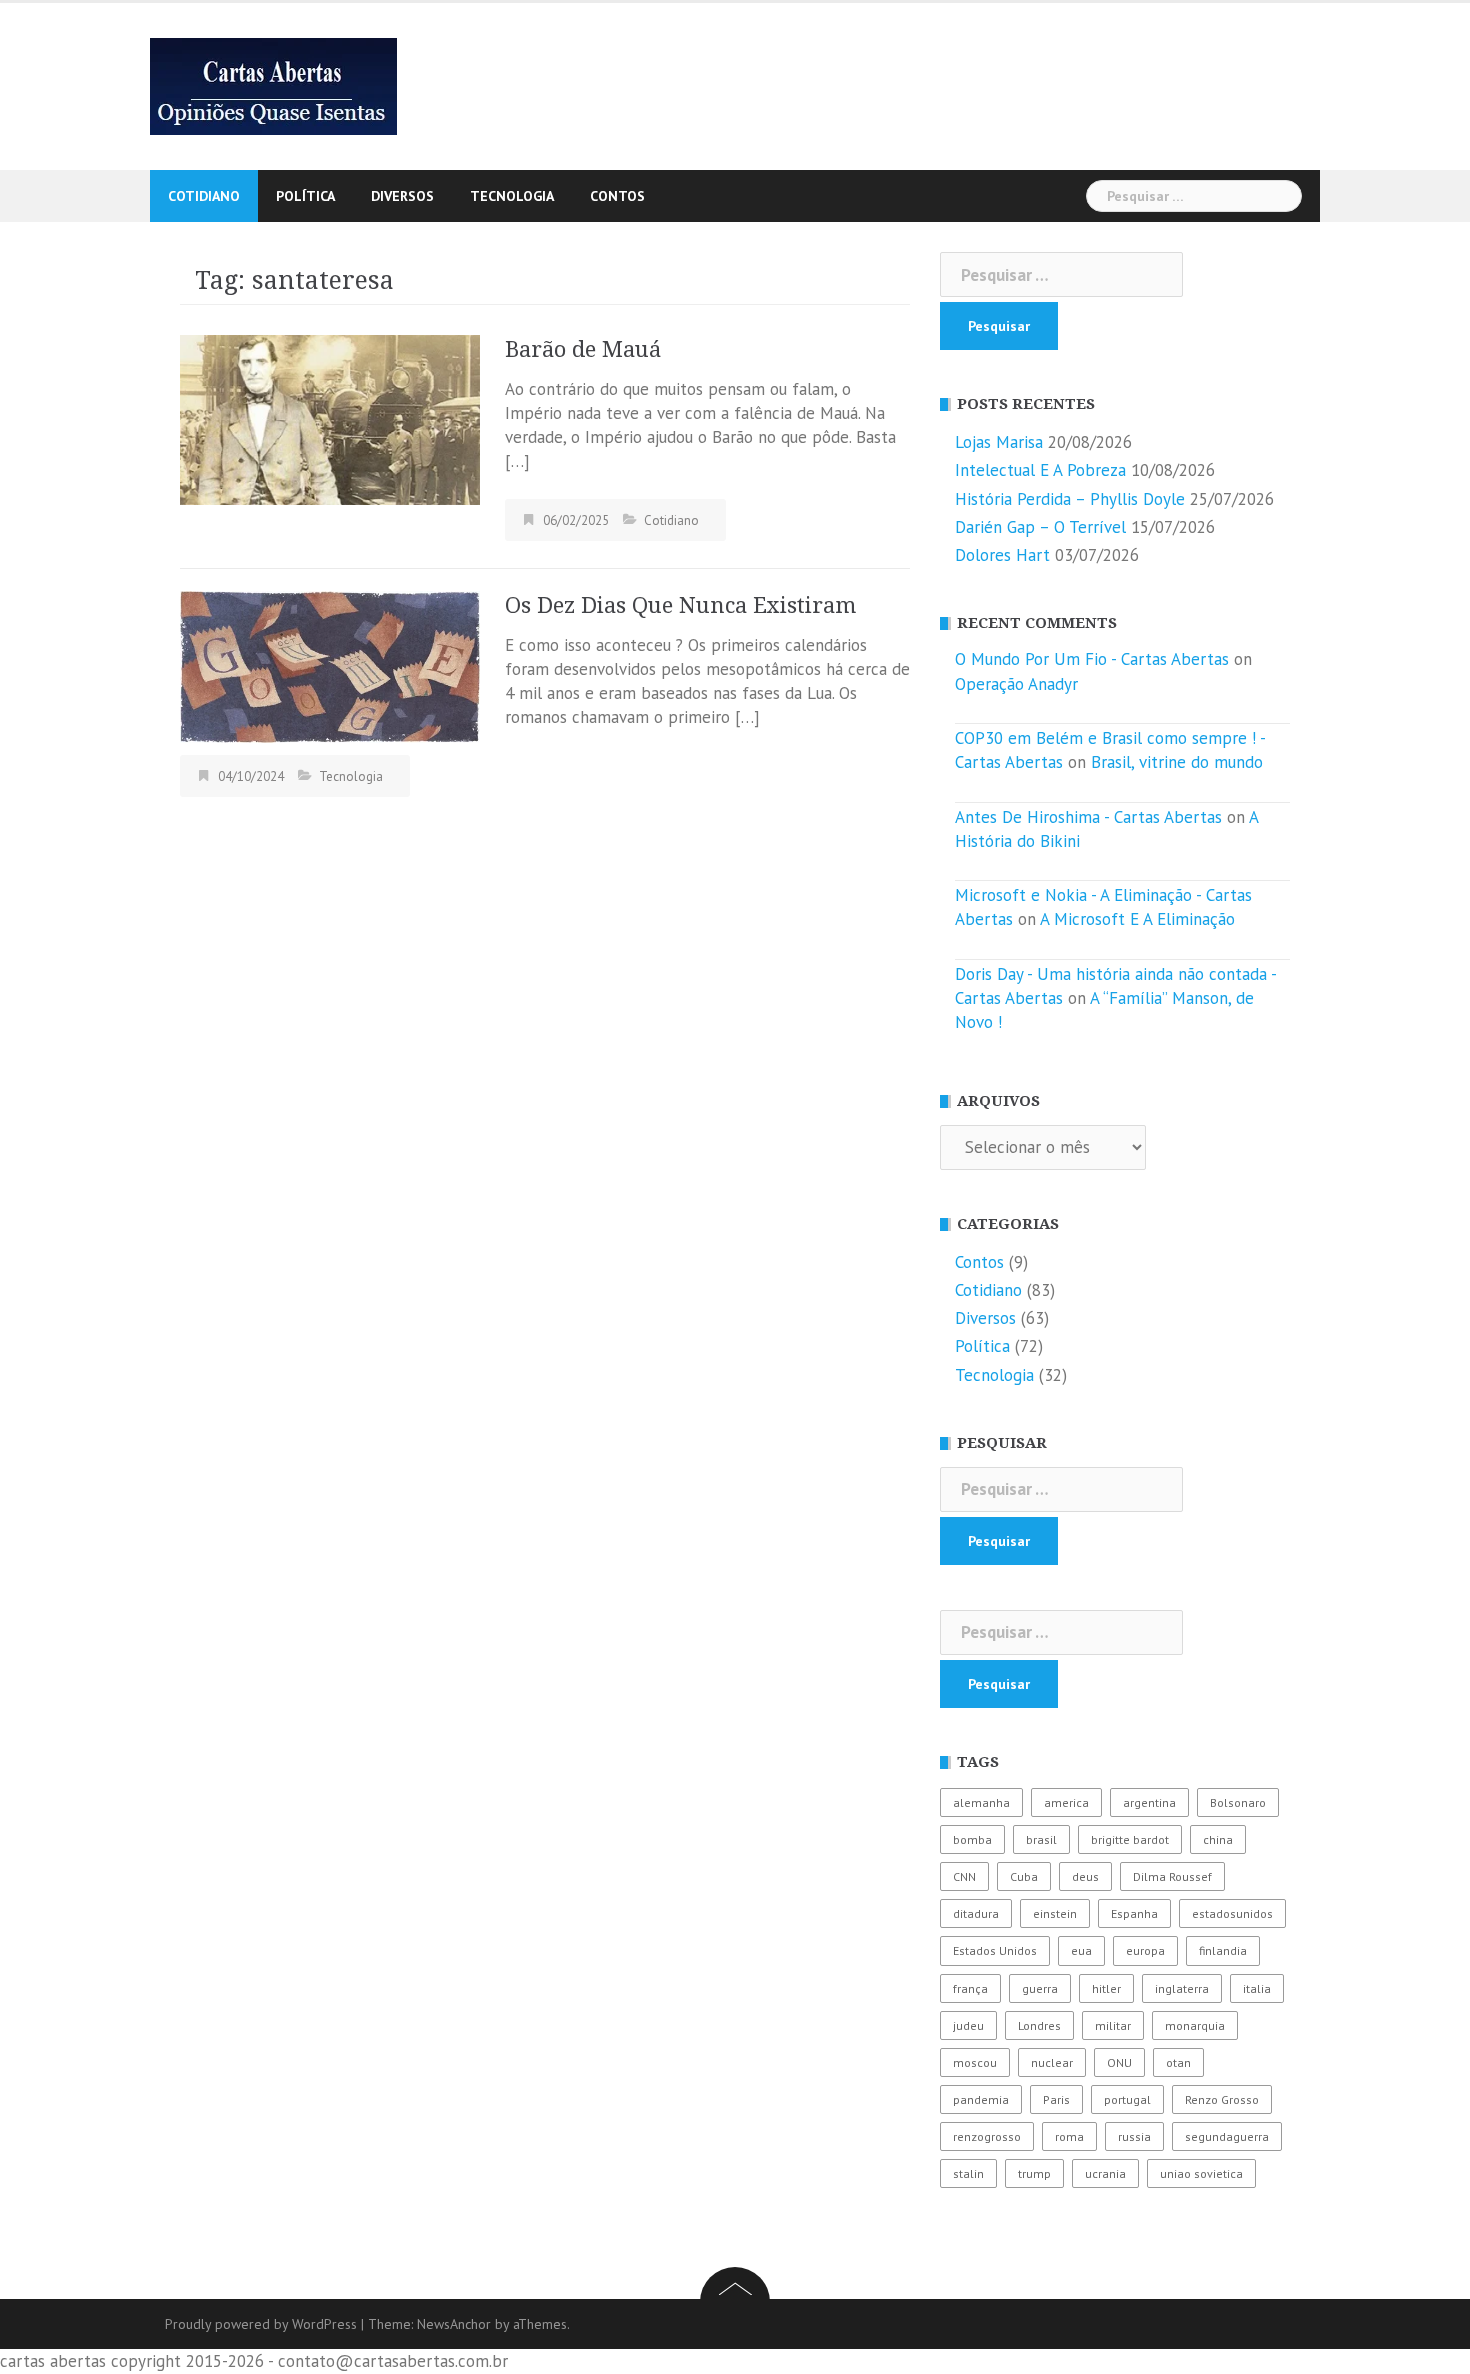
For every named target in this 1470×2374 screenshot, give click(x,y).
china (1218, 1839)
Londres (1039, 2025)
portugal (1127, 2099)
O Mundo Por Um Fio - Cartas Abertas (1092, 659)
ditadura (976, 1913)
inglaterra (1182, 1988)
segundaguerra (1227, 2136)
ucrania (1105, 2173)
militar (1113, 2025)
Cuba (1024, 1876)
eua (1081, 1950)
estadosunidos (1232, 1913)
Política (305, 196)
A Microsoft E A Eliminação (1137, 919)
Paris (1056, 2099)
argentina (1149, 1802)
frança (970, 1988)
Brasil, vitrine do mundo (1177, 762)
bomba (972, 1839)
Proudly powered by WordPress (261, 2324)
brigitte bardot (1130, 1839)
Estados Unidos (995, 1950)
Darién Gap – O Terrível (1040, 527)
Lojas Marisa (999, 442)
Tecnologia (512, 196)
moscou (975, 2062)
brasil (1041, 1839)
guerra (1040, 1988)
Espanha (1134, 1913)
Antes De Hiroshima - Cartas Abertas (1088, 817)
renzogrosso (987, 2136)
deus (1085, 1876)
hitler (1106, 1988)
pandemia (981, 2099)
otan (1178, 2062)
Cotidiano (204, 196)
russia (1134, 2136)
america (1066, 1802)
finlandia (1223, 1950)
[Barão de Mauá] (330, 418)
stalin (968, 2173)
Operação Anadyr (1016, 684)
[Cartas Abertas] (273, 85)
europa (1145, 1950)
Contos (617, 196)
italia (1257, 1988)
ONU (1119, 2062)
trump (1034, 2173)
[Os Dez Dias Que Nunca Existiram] (330, 665)
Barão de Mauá (583, 349)
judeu (968, 2025)
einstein (1055, 1913)
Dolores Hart (1002, 555)
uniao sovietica (1201, 2173)
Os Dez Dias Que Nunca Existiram (680, 605)
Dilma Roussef (1172, 1876)
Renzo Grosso (1222, 2099)
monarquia (1195, 2025)
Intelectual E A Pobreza (1040, 470)
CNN (964, 1876)
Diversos (402, 196)
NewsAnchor (454, 2324)
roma (1069, 2136)
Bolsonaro (1238, 1802)
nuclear (1052, 2062)
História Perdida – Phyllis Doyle (1070, 499)
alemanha (981, 1802)
